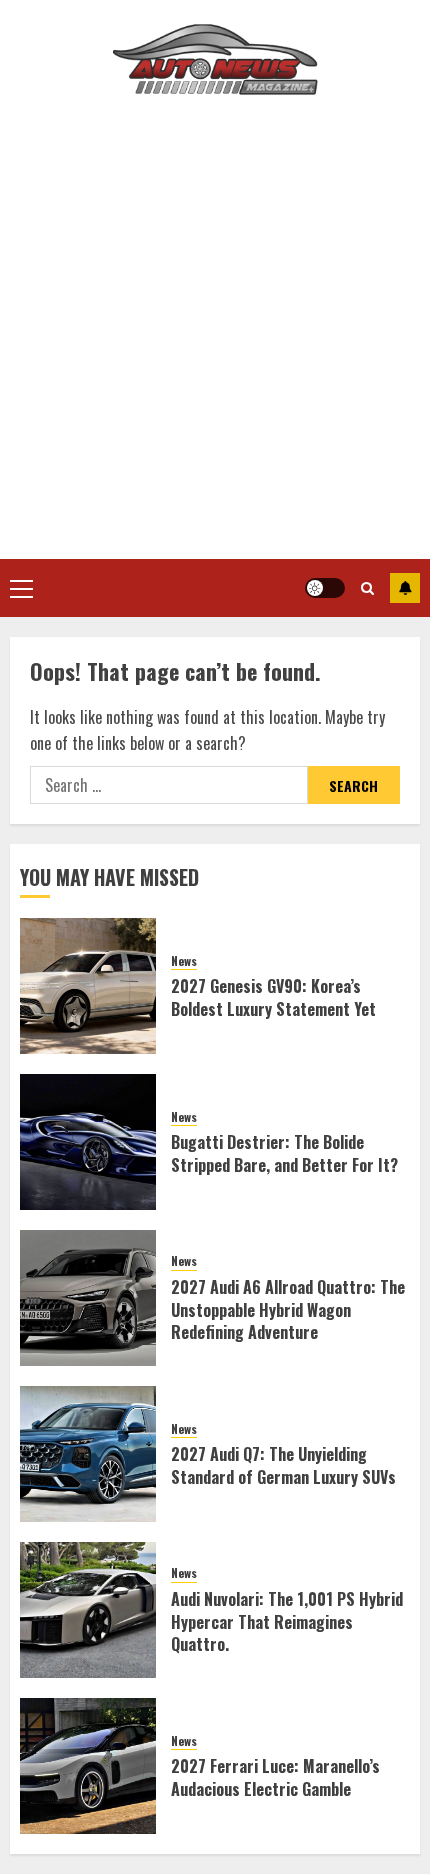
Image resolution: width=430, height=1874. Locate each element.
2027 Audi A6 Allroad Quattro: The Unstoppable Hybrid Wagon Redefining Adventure (288, 1309)
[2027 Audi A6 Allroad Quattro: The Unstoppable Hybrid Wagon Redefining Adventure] (88, 1298)
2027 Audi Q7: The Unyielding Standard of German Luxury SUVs (283, 1465)
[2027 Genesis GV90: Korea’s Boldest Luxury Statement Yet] (88, 986)
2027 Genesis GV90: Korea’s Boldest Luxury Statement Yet (273, 997)
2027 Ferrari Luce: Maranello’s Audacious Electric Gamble (275, 1777)
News (184, 961)
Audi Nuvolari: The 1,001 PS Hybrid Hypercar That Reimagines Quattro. (287, 1621)
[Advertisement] (215, 334)
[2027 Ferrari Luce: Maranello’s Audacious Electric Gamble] (88, 1766)
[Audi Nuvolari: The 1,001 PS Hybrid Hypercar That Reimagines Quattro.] (88, 1610)
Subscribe (405, 588)
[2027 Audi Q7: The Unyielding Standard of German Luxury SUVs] (88, 1454)
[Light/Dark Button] (325, 588)
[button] (21, 588)
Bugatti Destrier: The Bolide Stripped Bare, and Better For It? (284, 1153)
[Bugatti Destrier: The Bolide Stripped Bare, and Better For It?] (88, 1142)
